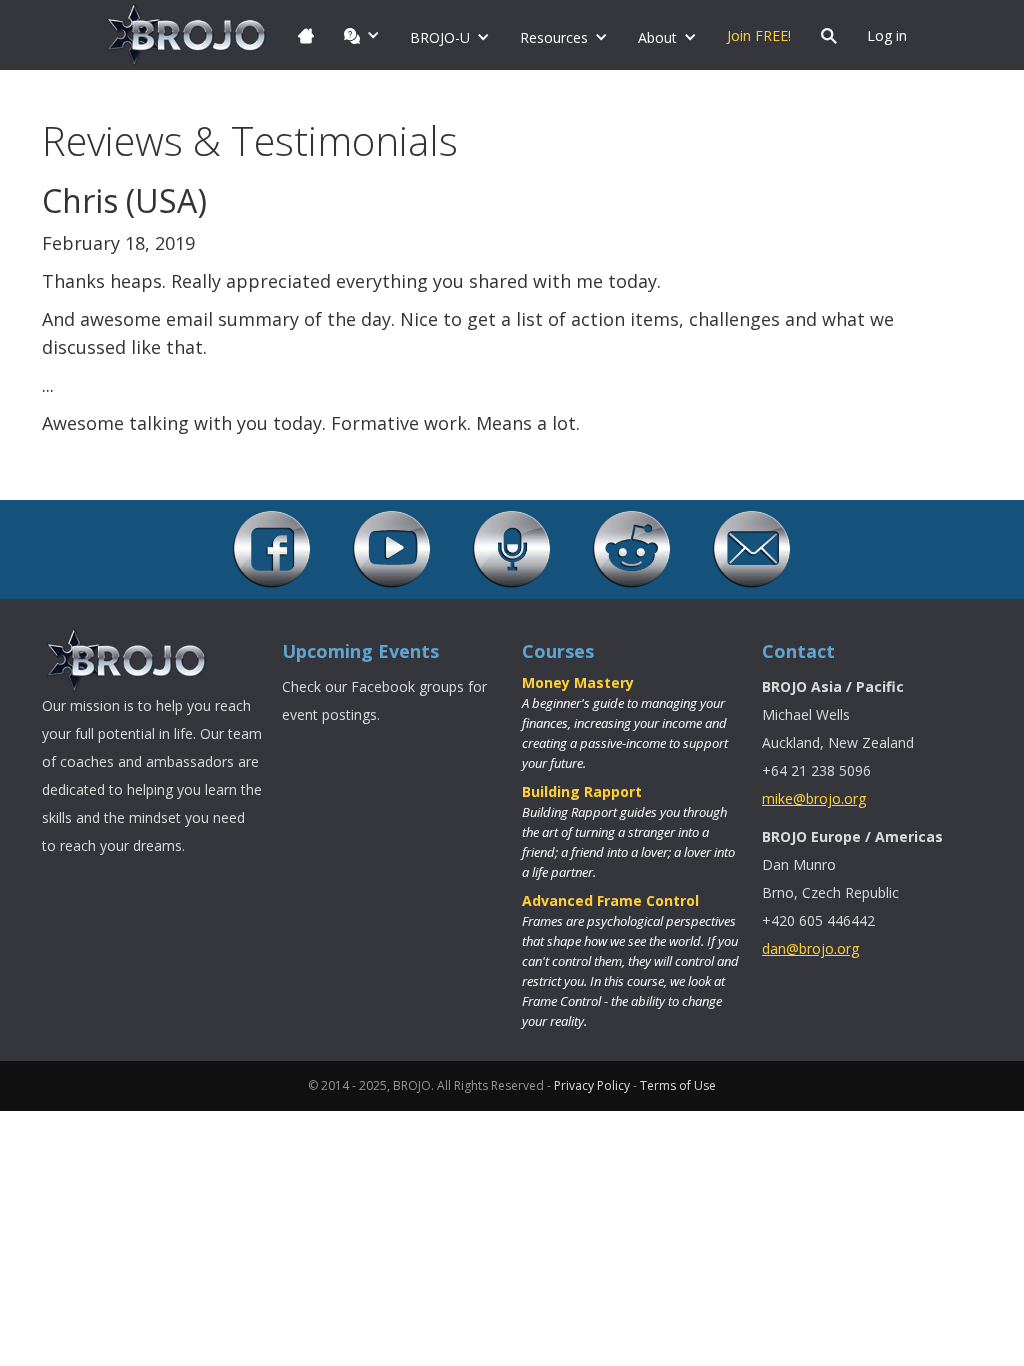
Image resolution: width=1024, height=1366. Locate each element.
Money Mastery (578, 682)
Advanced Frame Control (610, 900)
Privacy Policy (592, 1085)
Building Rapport (582, 791)
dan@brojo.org (810, 948)
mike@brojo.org (814, 798)
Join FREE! (759, 35)
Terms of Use (678, 1085)
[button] (362, 35)
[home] (187, 35)
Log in (887, 35)
